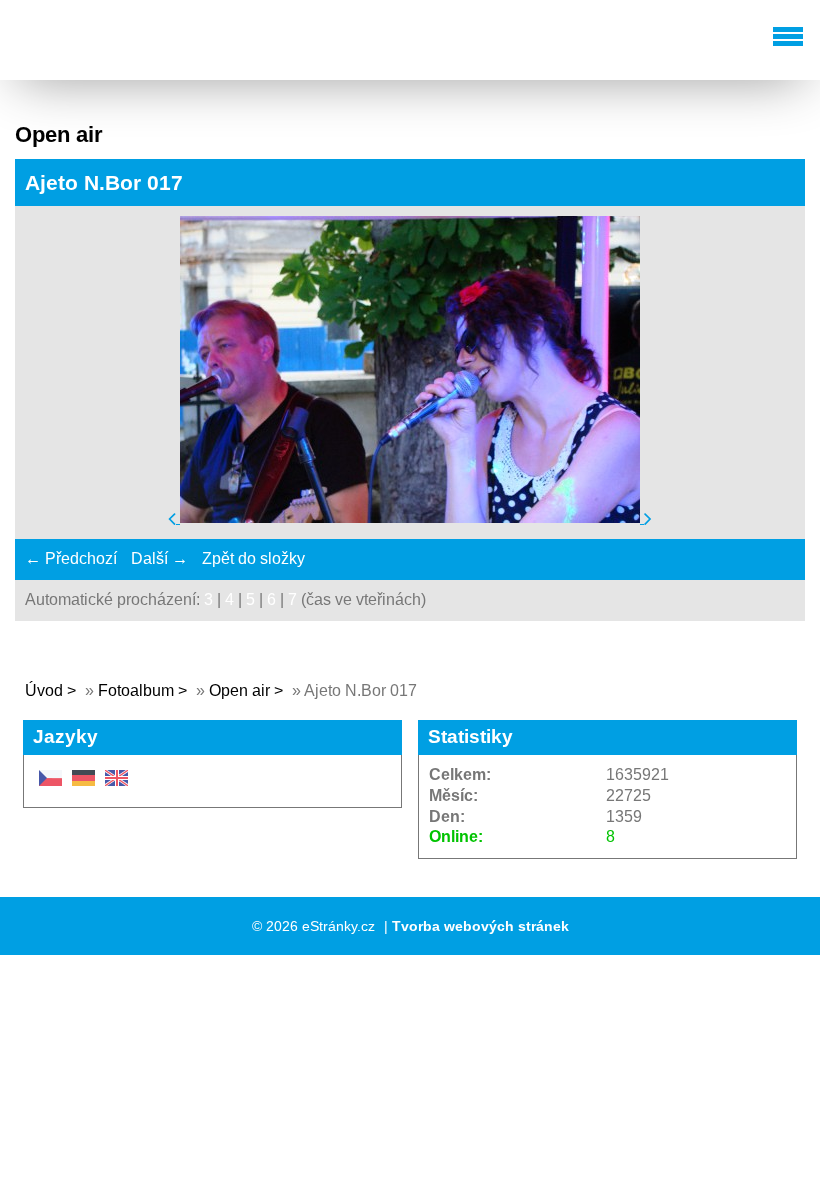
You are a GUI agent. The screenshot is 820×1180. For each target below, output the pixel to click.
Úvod (44, 690)
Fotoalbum (136, 690)
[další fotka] (648, 517)
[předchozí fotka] (174, 517)
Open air (241, 690)
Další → (159, 558)
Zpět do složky (253, 558)
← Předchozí (71, 558)
